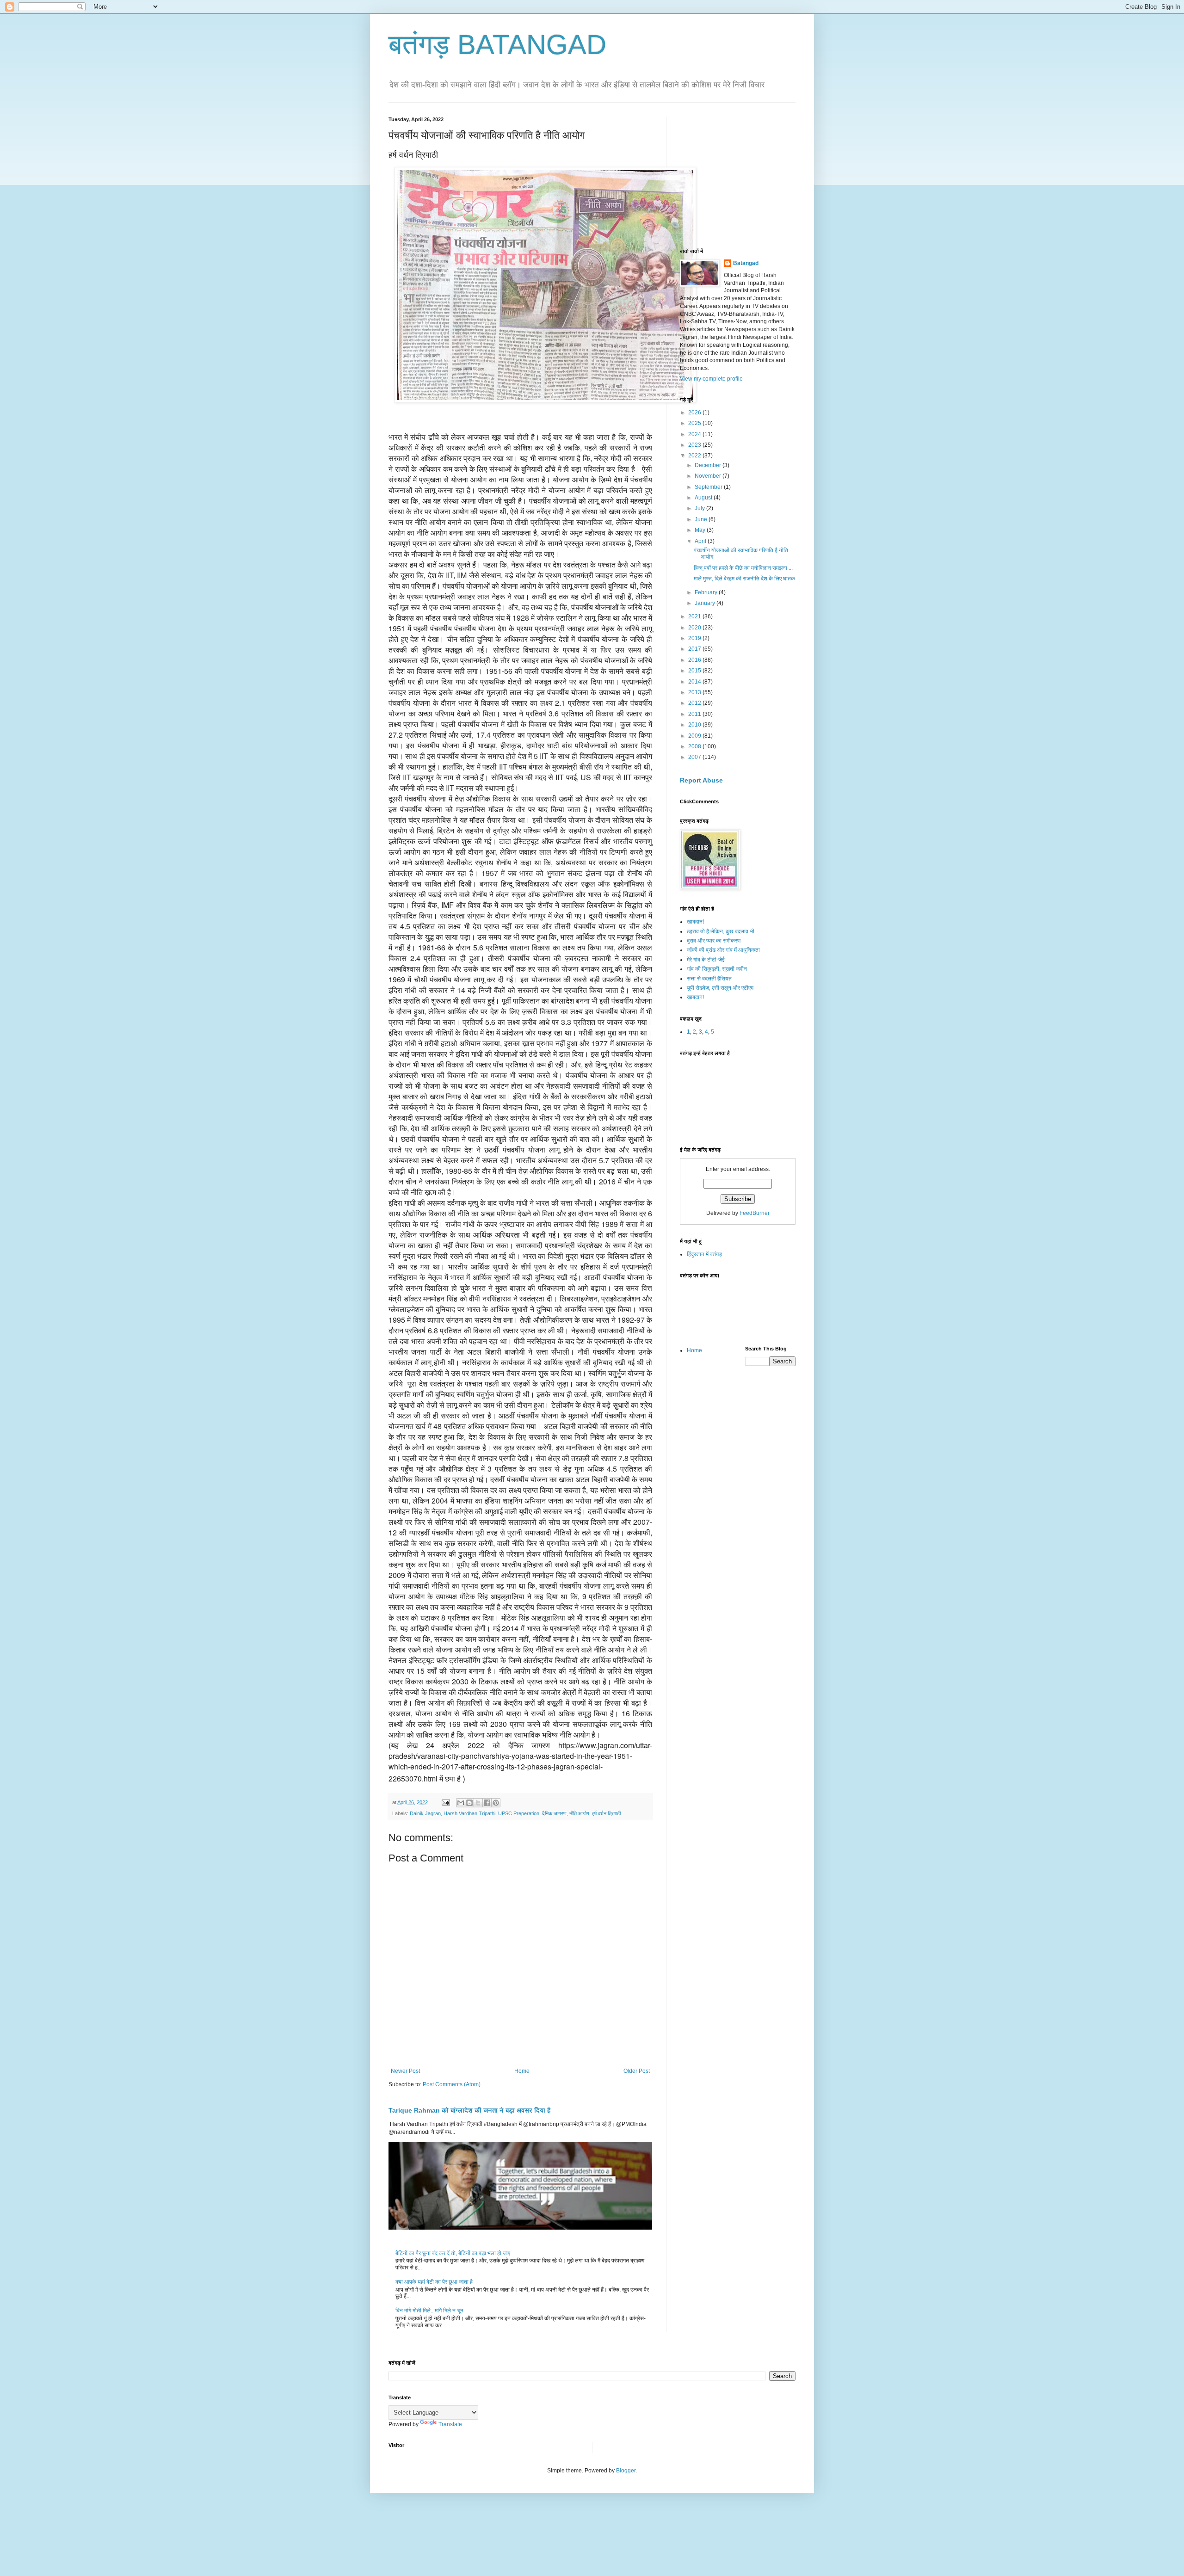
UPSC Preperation (519, 1813)
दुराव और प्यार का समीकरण (714, 941)
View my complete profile (711, 379)
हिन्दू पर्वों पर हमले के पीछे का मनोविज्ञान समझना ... (743, 568)
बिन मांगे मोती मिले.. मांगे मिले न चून (429, 2311)
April (701, 541)
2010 (695, 725)
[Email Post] (445, 1802)
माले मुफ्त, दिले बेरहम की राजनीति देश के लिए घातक (744, 579)
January (706, 603)
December (709, 465)
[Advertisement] (749, 174)
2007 (695, 757)
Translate (450, 2424)
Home (522, 2071)
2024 (695, 434)
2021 (695, 616)
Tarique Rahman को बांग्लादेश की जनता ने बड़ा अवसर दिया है (469, 2110)
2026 (695, 413)
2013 (695, 692)
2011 (695, 714)
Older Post (637, 2071)
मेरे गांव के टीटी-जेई (706, 960)
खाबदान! (695, 922)
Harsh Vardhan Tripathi (469, 1813)
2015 (695, 671)
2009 (695, 736)
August (704, 498)
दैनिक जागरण (554, 1813)
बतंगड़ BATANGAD (497, 45)
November (709, 476)
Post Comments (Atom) (452, 2084)
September (709, 487)
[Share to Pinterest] (496, 1803)
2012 (695, 703)
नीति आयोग (579, 1813)
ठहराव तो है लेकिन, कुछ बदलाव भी (721, 931)
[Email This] (461, 1803)
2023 (695, 445)
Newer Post (405, 2071)
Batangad (746, 263)
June (702, 519)
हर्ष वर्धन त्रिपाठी (606, 1813)
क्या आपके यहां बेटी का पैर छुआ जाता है (434, 2282)
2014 (695, 682)
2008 (695, 746)
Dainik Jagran (425, 1813)
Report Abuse (701, 780)
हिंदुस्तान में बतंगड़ (704, 1254)
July (700, 508)
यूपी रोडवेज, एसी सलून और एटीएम (720, 988)
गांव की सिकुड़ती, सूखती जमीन (717, 969)
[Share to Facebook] (487, 1803)
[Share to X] (478, 1803)
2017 (695, 649)
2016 (695, 660)
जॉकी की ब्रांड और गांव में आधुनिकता (723, 950)
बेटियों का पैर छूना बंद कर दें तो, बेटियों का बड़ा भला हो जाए (453, 2253)
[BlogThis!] (469, 1803)
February (707, 592)
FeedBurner (755, 1213)
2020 (695, 628)
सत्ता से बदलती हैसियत (709, 979)
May (701, 530)
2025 (695, 423)
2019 (695, 638)
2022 (695, 456)
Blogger (626, 2471)
